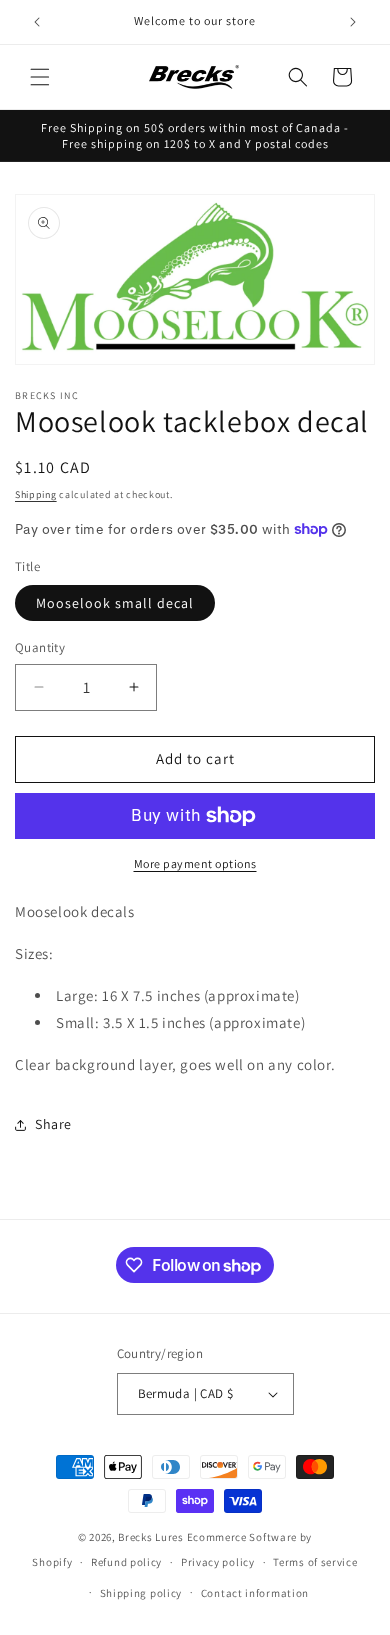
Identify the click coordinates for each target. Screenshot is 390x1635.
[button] (40, 77)
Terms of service (315, 1562)
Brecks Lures (150, 1537)
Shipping (36, 494)
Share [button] (53, 1124)
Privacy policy (218, 1562)
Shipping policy (141, 1593)
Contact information (255, 1593)
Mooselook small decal (115, 603)
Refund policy (126, 1562)
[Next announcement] (353, 22)
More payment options (195, 863)
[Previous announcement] (37, 22)
